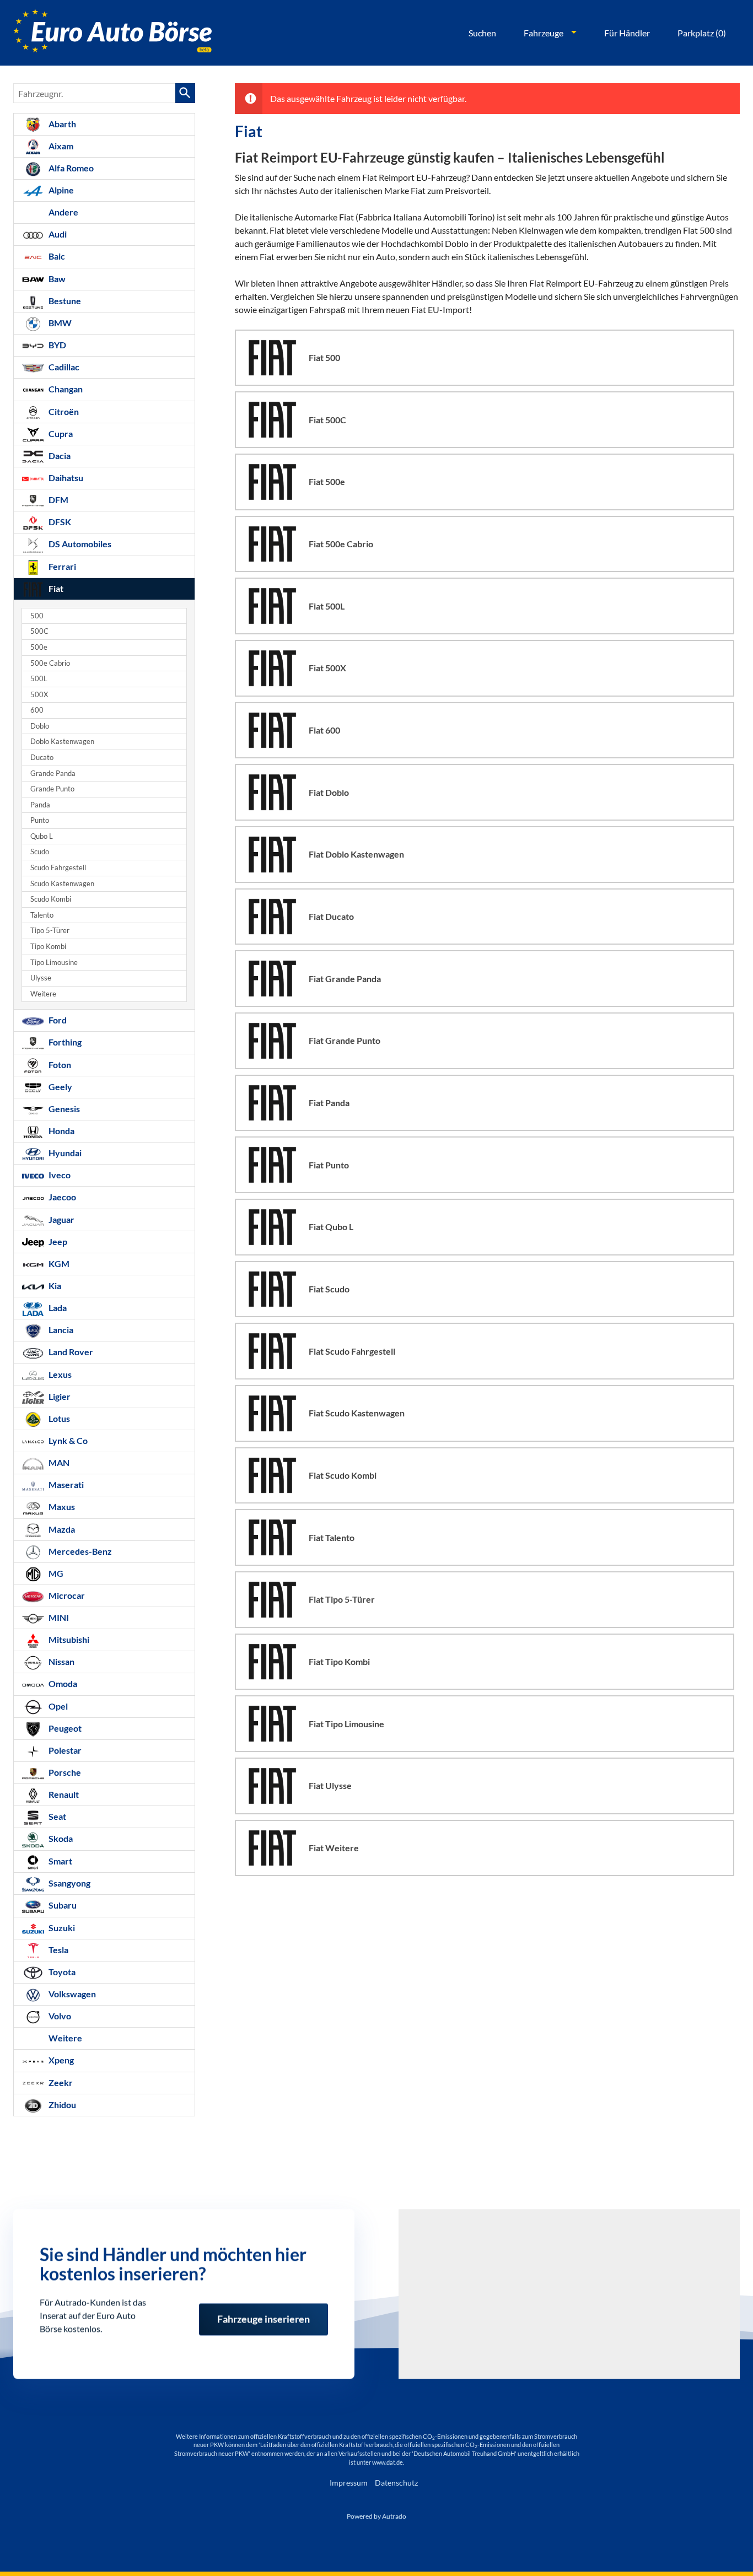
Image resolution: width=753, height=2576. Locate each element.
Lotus (58, 1418)
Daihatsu (65, 478)
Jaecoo (61, 1197)
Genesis (63, 1109)
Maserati (65, 1484)
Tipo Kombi (48, 947)
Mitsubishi (68, 1639)
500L (39, 679)
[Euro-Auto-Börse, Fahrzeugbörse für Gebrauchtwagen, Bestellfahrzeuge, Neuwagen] (112, 33)
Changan (65, 389)
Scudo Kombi (51, 899)
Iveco (59, 1175)
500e (39, 647)
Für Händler (627, 33)
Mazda (61, 1529)
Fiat (55, 588)
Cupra (60, 433)
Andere (63, 212)
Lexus (59, 1374)
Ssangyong (69, 1883)
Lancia (60, 1330)
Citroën (63, 411)
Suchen (482, 33)
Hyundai (64, 1153)
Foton (59, 1065)
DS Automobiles (79, 544)
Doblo (40, 726)
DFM (58, 500)
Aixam (60, 146)
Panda (40, 805)
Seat (57, 1816)
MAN (58, 1462)
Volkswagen (71, 1994)
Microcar (66, 1595)
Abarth (61, 124)
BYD (57, 345)
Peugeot (64, 1728)
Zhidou (61, 2105)
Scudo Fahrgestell (58, 868)
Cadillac (63, 367)
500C (39, 631)
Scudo (40, 852)
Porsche (64, 1772)
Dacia (59, 456)
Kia (54, 1286)
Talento (42, 915)
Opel (57, 1706)
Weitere (43, 994)
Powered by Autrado (376, 2516)
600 (37, 710)
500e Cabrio (50, 663)
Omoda (62, 1683)
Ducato (42, 758)
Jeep (57, 1241)
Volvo (59, 2016)
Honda (61, 1131)
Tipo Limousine (54, 963)
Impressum (349, 2483)
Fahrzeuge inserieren (263, 2314)
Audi (57, 234)
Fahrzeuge (544, 33)
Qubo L (42, 836)
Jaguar (61, 1219)
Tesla (58, 1950)
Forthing (64, 1042)
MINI (58, 1617)
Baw (56, 279)
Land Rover (70, 1352)
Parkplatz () (702, 33)
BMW (59, 323)
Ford (57, 1020)
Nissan (61, 1661)
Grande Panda (53, 774)
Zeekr (60, 2082)
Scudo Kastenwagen (62, 884)
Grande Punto (52, 789)
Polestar (64, 1750)
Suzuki (61, 1928)
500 (37, 616)
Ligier (59, 1396)
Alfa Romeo (70, 168)
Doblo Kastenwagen (62, 742)
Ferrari (61, 566)
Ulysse (41, 978)
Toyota (61, 1972)
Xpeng (60, 2060)
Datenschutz (396, 2483)
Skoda (60, 1838)
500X (39, 695)
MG (55, 1573)
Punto (40, 820)
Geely (60, 1087)
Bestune (64, 301)
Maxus (61, 1507)
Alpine (60, 190)
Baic (56, 256)
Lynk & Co (67, 1440)
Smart (60, 1861)
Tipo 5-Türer (50, 931)
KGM (58, 1263)
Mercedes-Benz (79, 1551)
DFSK (59, 522)
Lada (57, 1308)
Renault (63, 1794)
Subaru (62, 1905)
